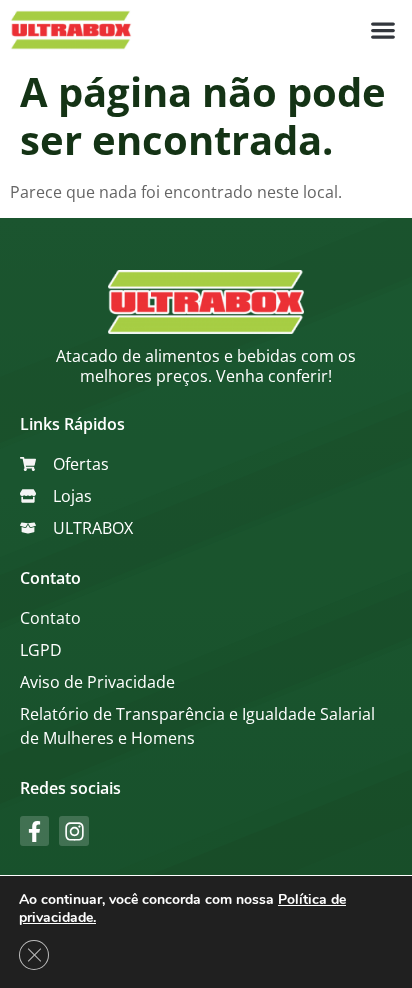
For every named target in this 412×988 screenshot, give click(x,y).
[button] (382, 30)
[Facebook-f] (34, 830)
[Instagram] (73, 830)
